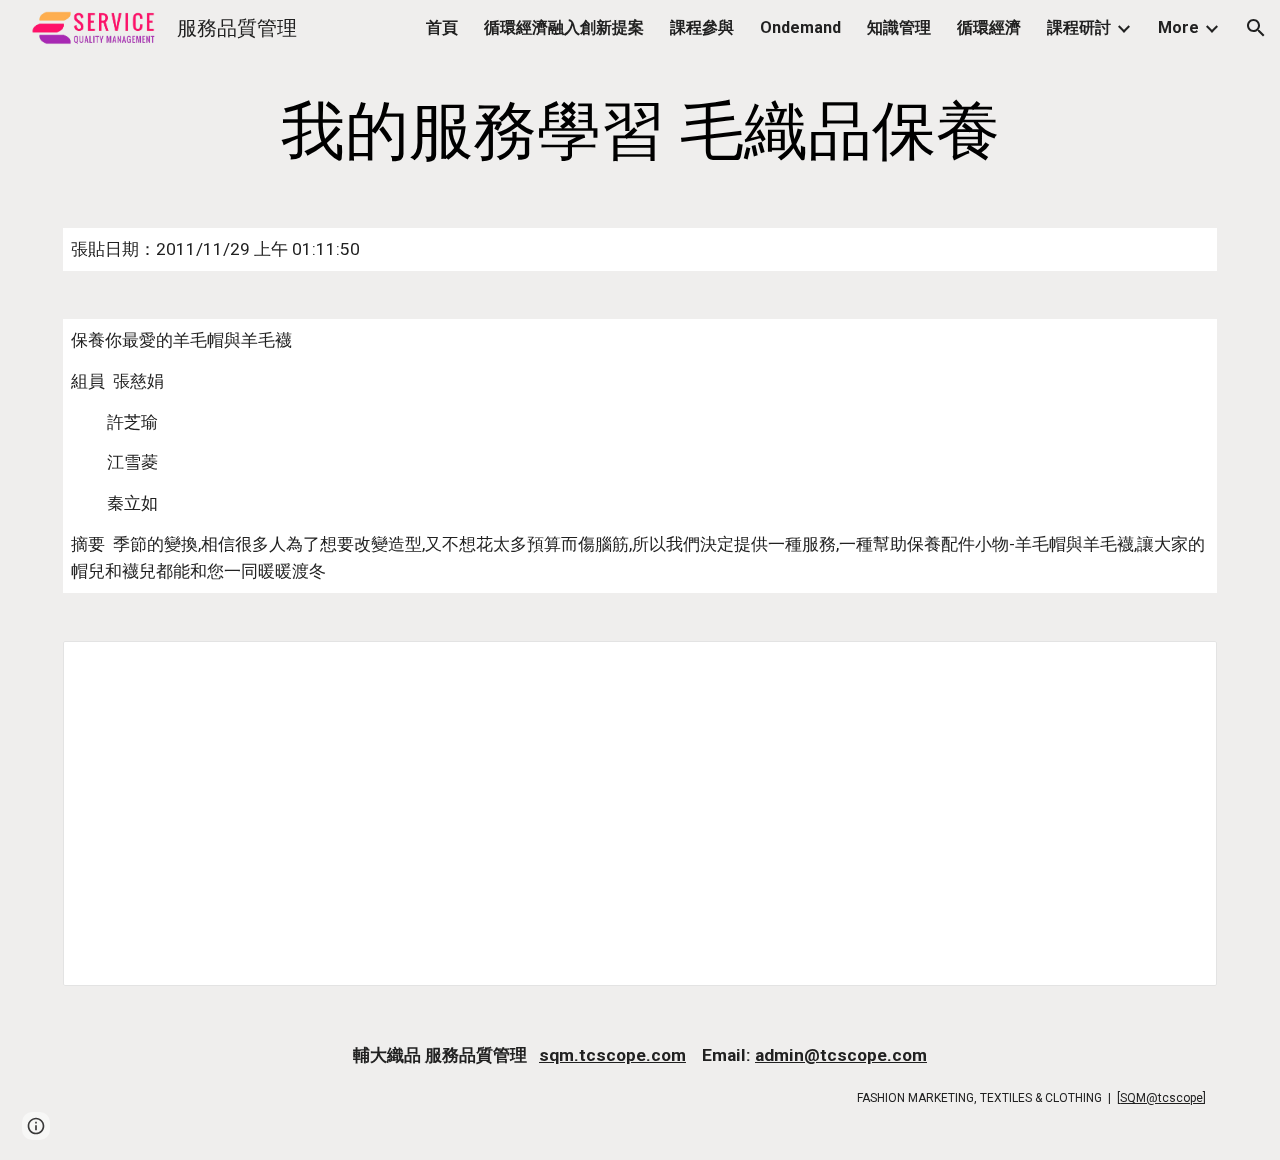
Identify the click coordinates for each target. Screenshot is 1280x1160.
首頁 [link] (442, 27)
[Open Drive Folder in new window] (1179, 667)
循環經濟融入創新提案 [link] (564, 27)
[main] (640, 132)
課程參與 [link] (702, 27)
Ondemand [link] (800, 27)
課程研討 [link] (1079, 27)
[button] (1256, 28)
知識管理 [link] (899, 27)
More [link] (1178, 27)
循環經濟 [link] (989, 27)
